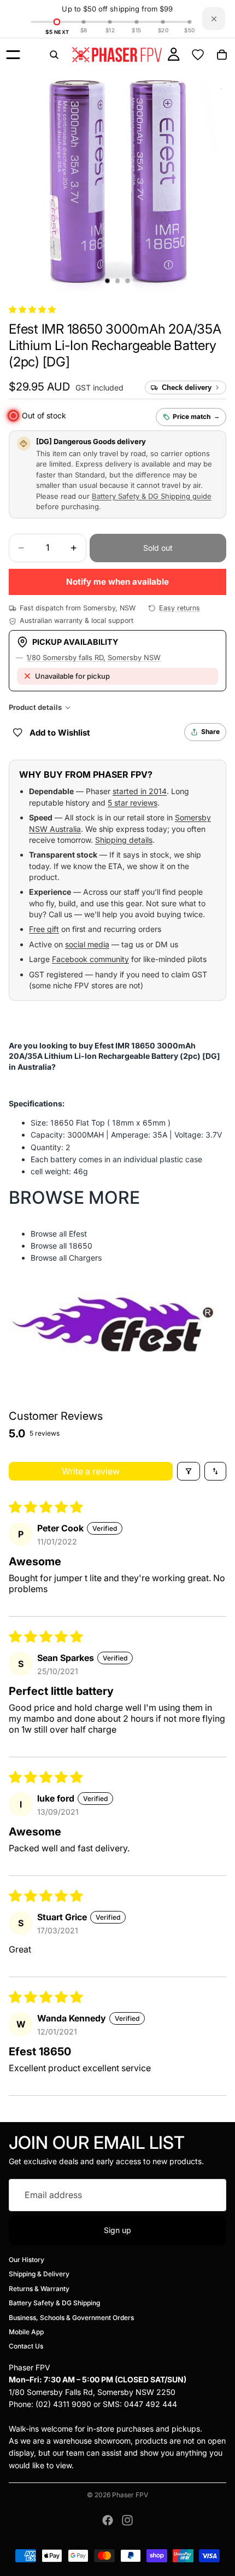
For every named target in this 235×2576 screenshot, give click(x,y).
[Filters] (189, 1471)
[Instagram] (127, 2520)
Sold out (158, 548)
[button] (32, 309)
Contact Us (26, 2347)
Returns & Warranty (39, 2289)
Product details (35, 707)
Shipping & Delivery (39, 2274)
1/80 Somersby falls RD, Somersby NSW (93, 657)
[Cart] (222, 55)
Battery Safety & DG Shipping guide (152, 496)
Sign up (117, 2230)
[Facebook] (108, 2520)
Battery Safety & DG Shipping (54, 2303)
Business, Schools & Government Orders (71, 2318)
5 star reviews (133, 803)
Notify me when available (117, 582)
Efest (78, 1234)
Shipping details (124, 840)
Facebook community (90, 959)
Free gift (44, 929)
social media (87, 944)
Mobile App (26, 2332)
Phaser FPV (130, 2495)
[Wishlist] (198, 55)
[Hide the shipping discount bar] (214, 19)
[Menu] (13, 55)
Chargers (85, 1258)
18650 (81, 1246)
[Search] (54, 55)
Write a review (91, 1471)
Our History (27, 2260)
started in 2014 (140, 791)
